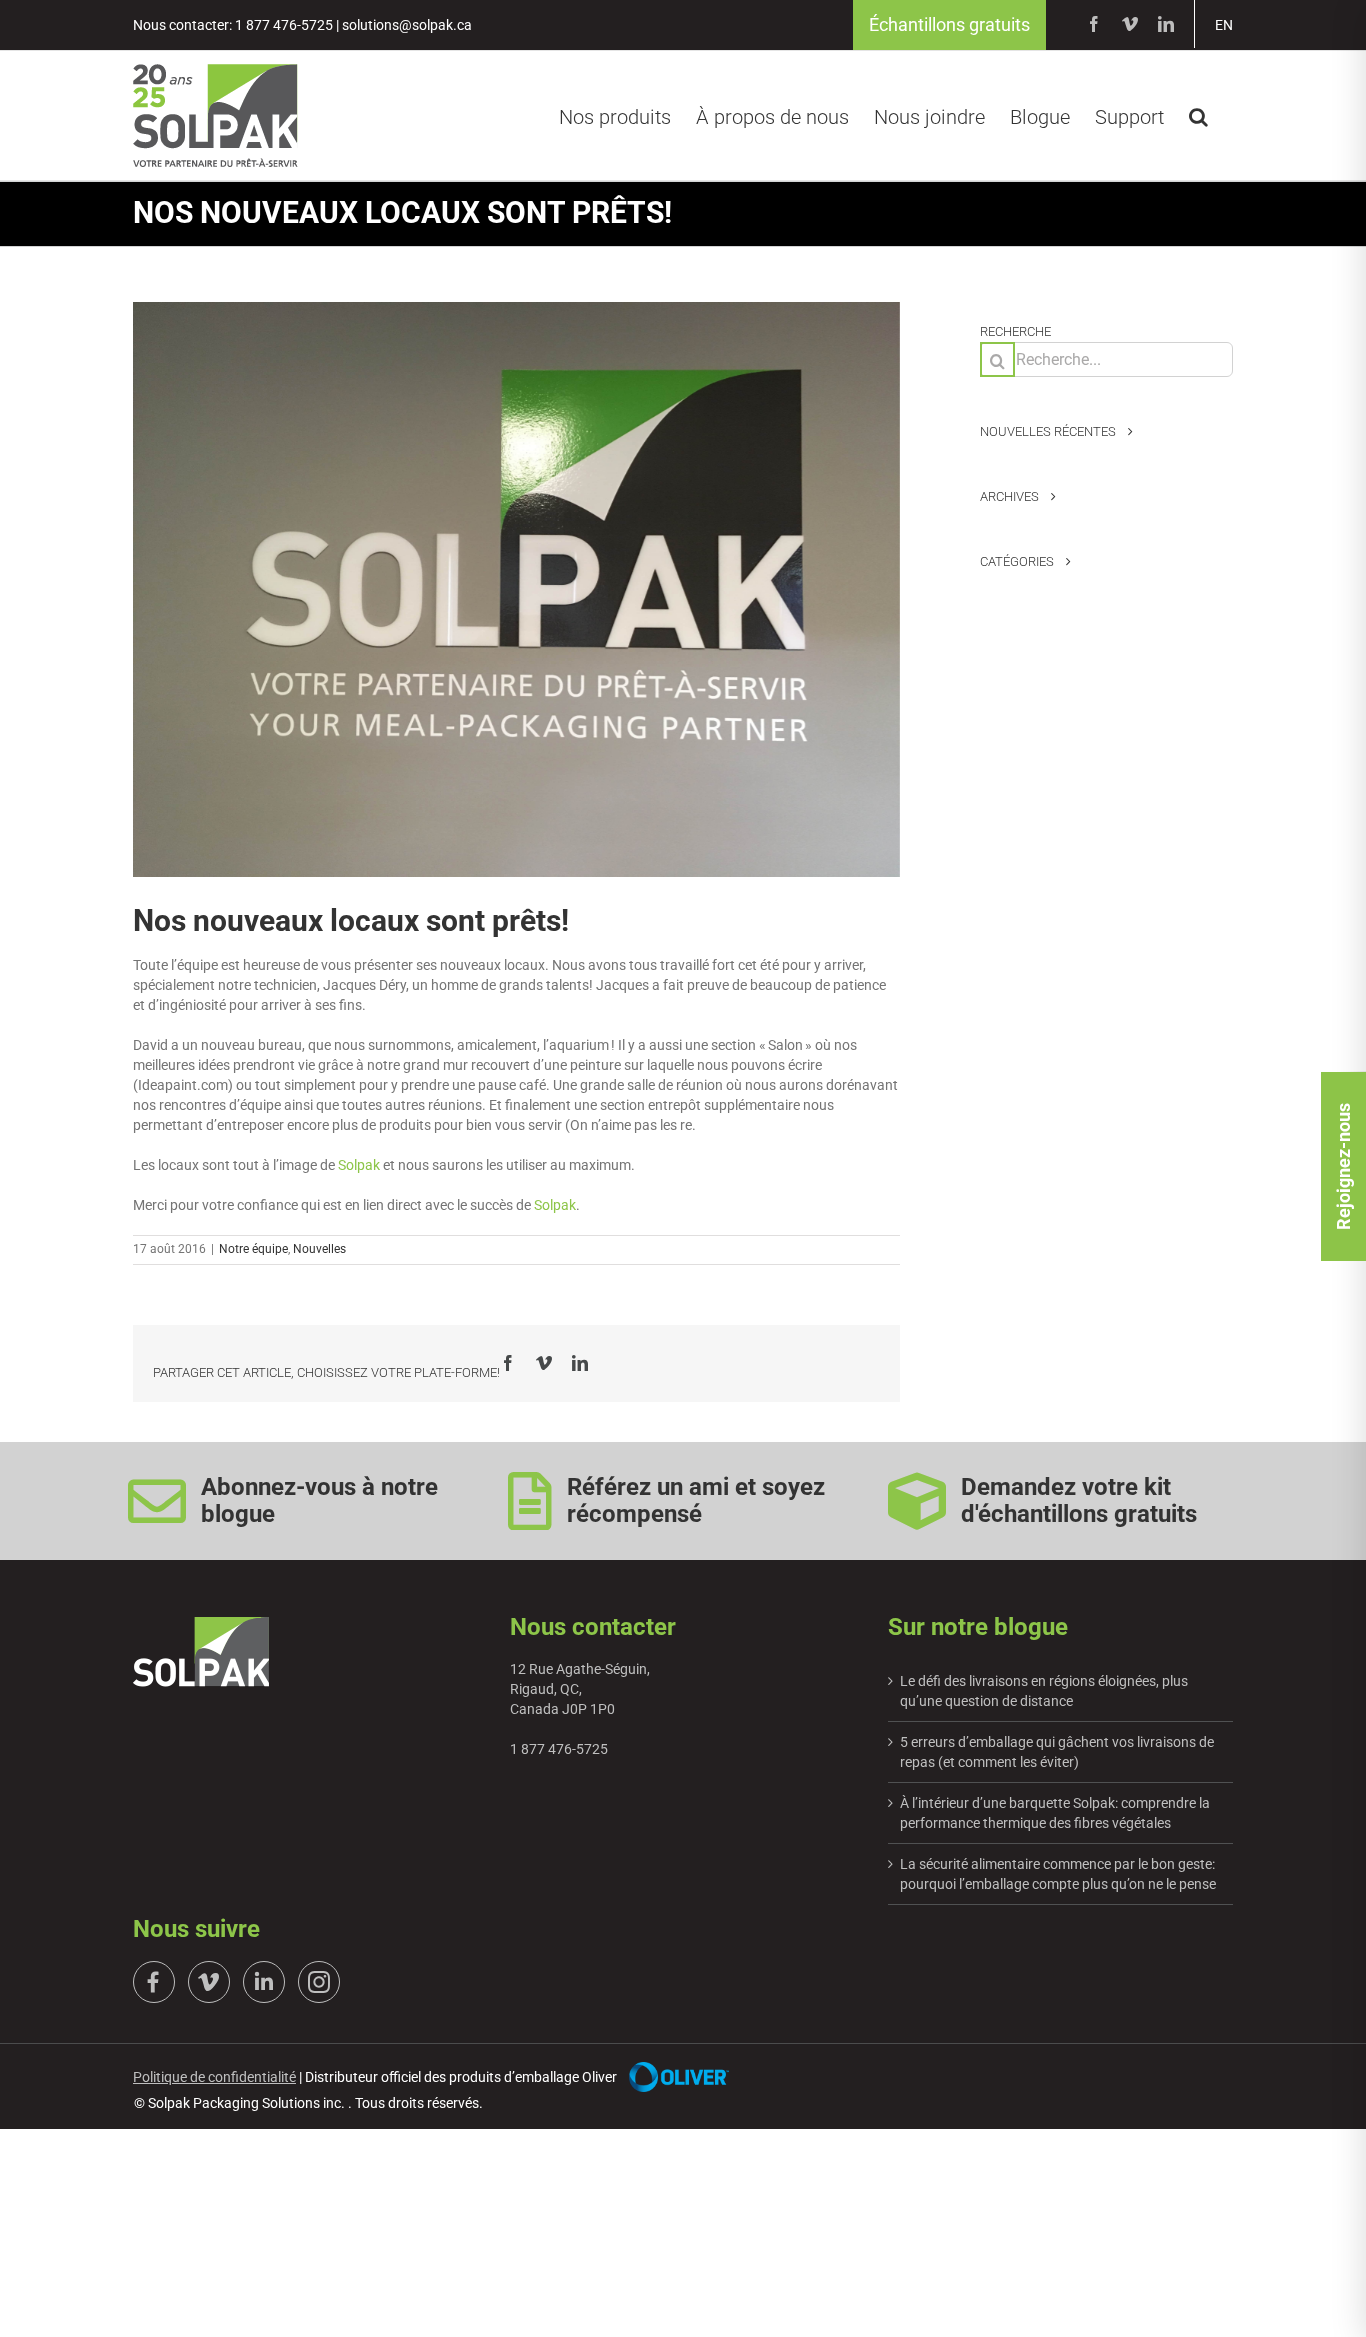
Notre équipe (253, 1249)
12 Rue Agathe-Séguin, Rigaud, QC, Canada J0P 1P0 (580, 1689)
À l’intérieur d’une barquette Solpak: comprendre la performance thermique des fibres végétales (1055, 1813)
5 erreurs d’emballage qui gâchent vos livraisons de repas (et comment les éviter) (1057, 1752)
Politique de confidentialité (214, 2077)
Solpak (359, 1165)
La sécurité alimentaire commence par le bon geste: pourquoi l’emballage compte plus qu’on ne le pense (1058, 1874)
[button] (1198, 114)
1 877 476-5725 (559, 1749)
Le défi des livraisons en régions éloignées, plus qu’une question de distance (1044, 1691)
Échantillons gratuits (949, 24)
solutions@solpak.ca (407, 25)
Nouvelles (319, 1249)
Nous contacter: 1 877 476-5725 (233, 25)
